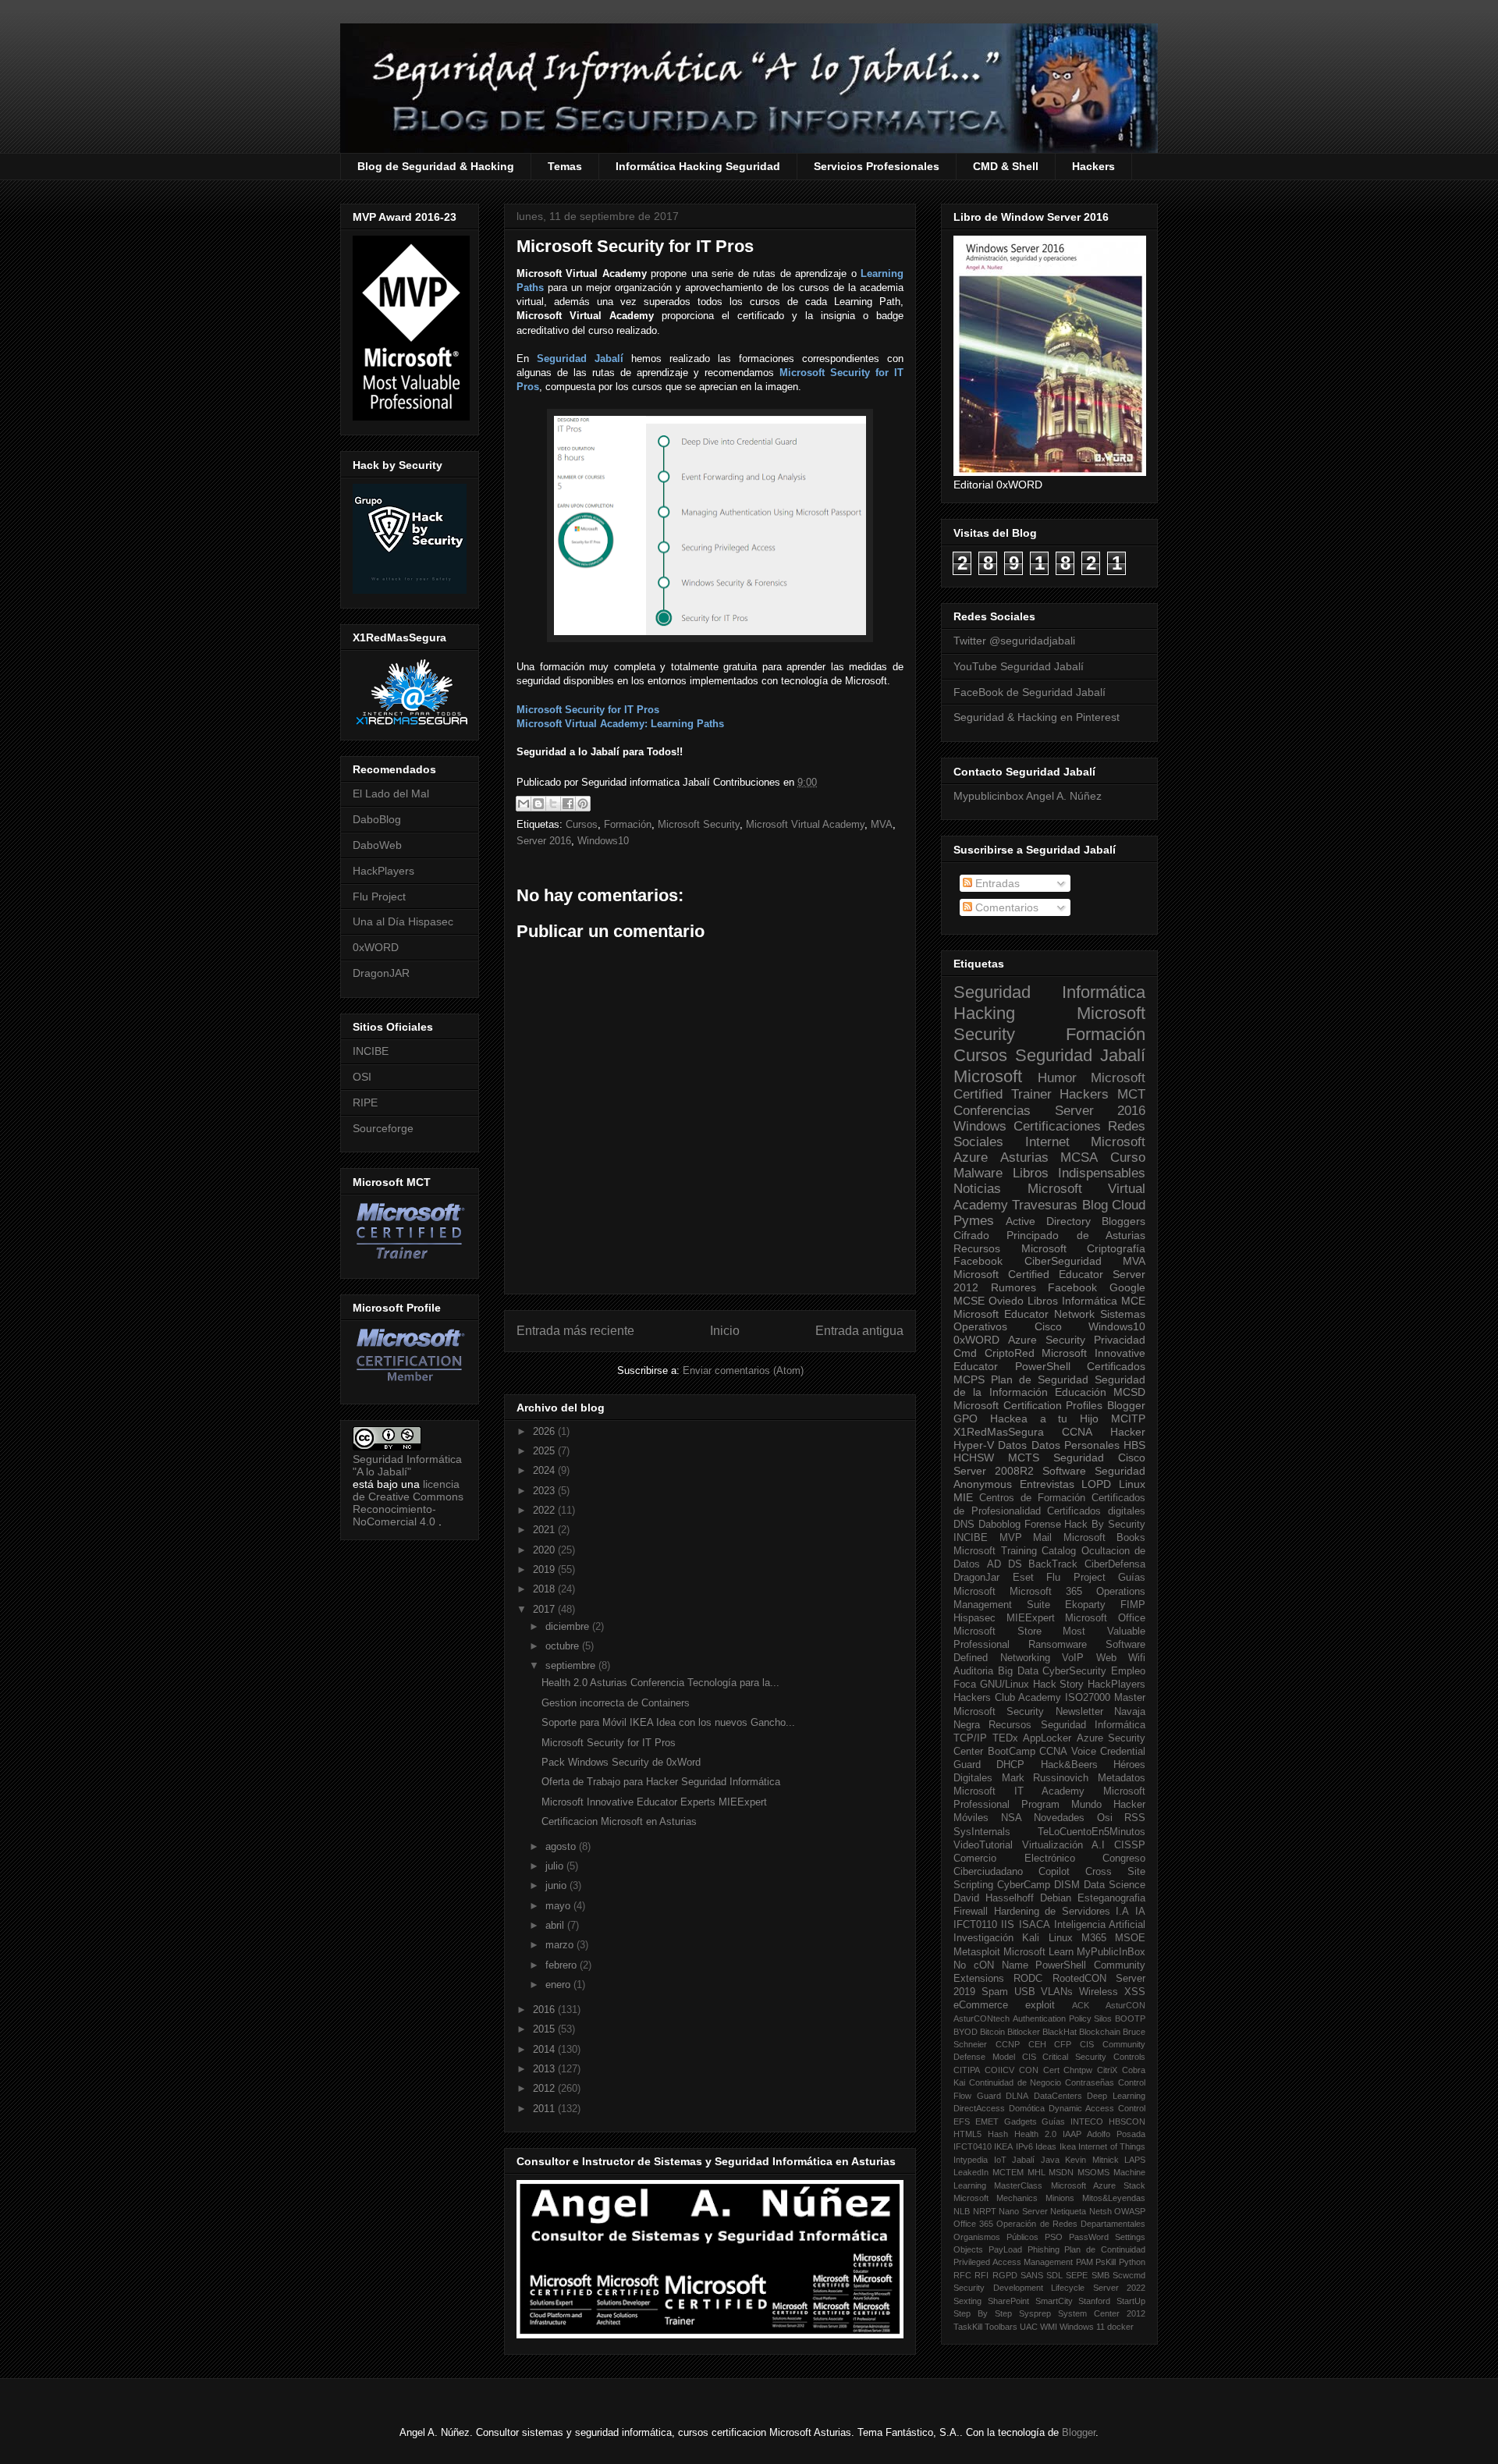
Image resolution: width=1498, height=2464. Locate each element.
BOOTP (1130, 2018)
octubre (564, 1646)
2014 (545, 2049)
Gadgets (1021, 2121)
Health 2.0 (1035, 2134)
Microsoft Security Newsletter (1028, 1712)
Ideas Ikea (1055, 2146)
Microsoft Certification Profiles (1028, 1405)
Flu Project (379, 896)
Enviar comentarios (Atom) (743, 1370)
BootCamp (1012, 1752)
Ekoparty (1085, 1605)
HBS (1134, 1445)
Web (1106, 1658)
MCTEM (1008, 2172)
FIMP (1133, 1605)
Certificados (1116, 1366)
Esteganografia (1111, 1898)
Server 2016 (544, 841)
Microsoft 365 (1046, 1592)
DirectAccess (979, 2108)
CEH (1037, 2044)
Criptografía (1116, 1248)
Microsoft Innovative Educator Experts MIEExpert (654, 1802)
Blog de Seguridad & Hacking (436, 166)
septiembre (572, 1665)
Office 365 (973, 2224)
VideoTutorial (983, 1845)
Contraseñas (1090, 2082)
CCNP (1008, 2044)
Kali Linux (1047, 1938)
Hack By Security (1105, 1525)
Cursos (582, 824)
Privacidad (1120, 1340)
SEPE (1077, 2275)
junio (557, 1885)
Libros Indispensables (1079, 1173)
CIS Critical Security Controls (1084, 2057)
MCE (1133, 1301)
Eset (1023, 1578)
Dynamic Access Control (1097, 2108)
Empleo (1128, 1671)
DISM (1067, 1885)
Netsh (1100, 2211)
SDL (1054, 2275)
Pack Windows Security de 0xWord (621, 1762)
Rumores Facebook (1044, 1287)
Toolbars (1001, 2327)
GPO (966, 1418)
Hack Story (1059, 1685)
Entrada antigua (859, 1331)
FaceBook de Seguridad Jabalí (1029, 692)
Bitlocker (1024, 2032)
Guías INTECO (1072, 2121)
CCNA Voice (1068, 1752)
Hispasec (974, 1618)
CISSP (1130, 1845)
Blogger (1126, 1405)
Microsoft (988, 1076)
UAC (1029, 2327)
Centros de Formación (1032, 1498)
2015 (545, 2029)
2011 (545, 2109)
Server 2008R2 (994, 1471)
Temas (565, 166)
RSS (1135, 1818)
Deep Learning (1116, 2096)
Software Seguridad (1094, 1471)
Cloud (1129, 1205)
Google (1127, 1287)
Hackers (1093, 166)
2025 (545, 1451)
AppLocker (1047, 1738)
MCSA (1079, 1157)
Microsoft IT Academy (1019, 1791)
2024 (545, 1470)
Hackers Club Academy (1007, 1698)
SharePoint (1008, 2301)
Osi (1105, 1818)
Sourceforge (383, 1128)
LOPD (1096, 1484)
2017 (545, 1609)
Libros (1043, 1301)
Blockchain (1100, 2032)
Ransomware (1058, 1645)
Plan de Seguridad (1040, 1379)
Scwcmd (1129, 2275)
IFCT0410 (973, 2146)
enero (559, 1985)
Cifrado (971, 1235)
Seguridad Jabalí (1080, 1055)
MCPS (969, 1379)
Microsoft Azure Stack (1099, 2185)
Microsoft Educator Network (1024, 1314)
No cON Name (991, 1965)
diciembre (569, 1626)
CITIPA (967, 2070)
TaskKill (968, 2327)
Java (1050, 2160)
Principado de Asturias (1076, 1235)
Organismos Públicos (996, 2237)
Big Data (1018, 1671)
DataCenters (1058, 2096)
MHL (1037, 2172)
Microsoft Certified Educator (1028, 1274)
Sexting (967, 2301)
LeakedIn (971, 2172)
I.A (1122, 1912)
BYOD (966, 2032)
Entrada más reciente (575, 1331)
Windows (980, 1126)
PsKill (1106, 2262)
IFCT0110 (975, 1925)
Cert (1051, 2070)
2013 (545, 2069)
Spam (995, 1992)
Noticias (977, 1189)
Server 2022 (1120, 2288)
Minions (1060, 2198)
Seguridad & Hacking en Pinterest (1037, 717)
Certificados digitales (1096, 1511)
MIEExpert (1031, 1618)
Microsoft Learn (1038, 1952)
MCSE (969, 1301)
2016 (545, 2010)
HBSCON (1127, 2121)
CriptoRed (1010, 1353)
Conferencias (992, 1111)
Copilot (1054, 1872)
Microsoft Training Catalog (1015, 1551)
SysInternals (982, 1832)
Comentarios (1005, 907)
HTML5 (967, 2134)
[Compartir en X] (553, 804)
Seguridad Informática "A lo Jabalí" (407, 1465)
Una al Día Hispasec (403, 921)
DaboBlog (377, 819)
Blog (1095, 1205)
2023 (545, 1491)
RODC (1028, 1979)
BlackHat (1060, 2032)
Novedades (1059, 1818)
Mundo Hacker (1108, 1805)
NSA (1012, 1818)
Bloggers (1123, 1221)
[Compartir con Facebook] (568, 804)
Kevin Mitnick (1092, 2160)
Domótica (1027, 2108)
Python (1132, 2262)
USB (1025, 1992)
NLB (962, 2211)
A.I (1098, 1845)
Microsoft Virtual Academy (805, 824)
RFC (962, 2275)
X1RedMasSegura (999, 1432)
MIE (963, 1497)
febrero (563, 1965)
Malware (978, 1173)
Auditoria (973, 1671)
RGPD (1005, 2275)
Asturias (1024, 1157)
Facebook (978, 1261)
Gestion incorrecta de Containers (616, 1703)
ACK (1081, 2005)
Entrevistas (1047, 1484)
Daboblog (999, 1525)
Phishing (1044, 2249)
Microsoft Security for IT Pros (609, 1743)
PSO (1054, 2237)
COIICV (999, 2070)
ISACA (1035, 1925)
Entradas (996, 883)
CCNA (1077, 1432)
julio (556, 1866)
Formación (628, 824)
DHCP (1010, 1765)
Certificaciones (1057, 1126)
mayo (559, 1906)
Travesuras (1045, 1205)
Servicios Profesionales (877, 166)
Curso (1128, 1157)
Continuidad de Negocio (1015, 2082)
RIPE (365, 1102)
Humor (1057, 1078)
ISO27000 (1088, 1698)
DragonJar (976, 1578)
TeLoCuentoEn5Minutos (1092, 1832)
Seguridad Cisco (1099, 1457)
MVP (1011, 1538)
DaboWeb (377, 845)
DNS (964, 1525)
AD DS (1005, 1564)
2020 (545, 1550)
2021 (545, 1530)
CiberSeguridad (1063, 1261)
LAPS (1135, 2160)
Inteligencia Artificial (1100, 1925)
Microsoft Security (699, 824)
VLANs (1057, 1992)
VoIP (1073, 1658)
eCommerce (981, 2005)
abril (556, 1925)
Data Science (1115, 1885)
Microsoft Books (1105, 1538)
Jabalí (1023, 2160)
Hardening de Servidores (1052, 1912)
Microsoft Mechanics (996, 2198)
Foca (965, 1685)
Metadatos (1122, 1778)
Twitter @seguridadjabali (1014, 641)
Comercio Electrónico (1014, 1859)
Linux (1132, 1484)
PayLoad (1005, 2249)
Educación (1081, 1392)
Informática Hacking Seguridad (698, 166)
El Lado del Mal (391, 794)
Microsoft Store (997, 1631)
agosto (562, 1846)
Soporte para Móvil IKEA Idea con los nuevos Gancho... (668, 1722)
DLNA (1017, 2096)
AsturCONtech (982, 2018)
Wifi (1137, 1658)
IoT (1000, 2160)
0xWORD (376, 947)
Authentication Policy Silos (1063, 2018)
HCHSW (974, 1457)
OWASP (1130, 2211)
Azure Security (1047, 1340)
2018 (545, 1589)
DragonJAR (381, 973)
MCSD (1129, 1392)
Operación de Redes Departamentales (1071, 2224)
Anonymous (983, 1484)
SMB (1100, 2275)
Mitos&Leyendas (1114, 2198)
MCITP (1128, 1418)
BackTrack (1053, 1564)
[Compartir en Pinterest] (583, 804)
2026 (545, 1431)
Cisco (1048, 1326)
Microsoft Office (1105, 1618)
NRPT (985, 2211)
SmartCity (1054, 2301)
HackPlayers (383, 871)
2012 (545, 2088)
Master (1130, 1698)
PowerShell (1043, 1366)
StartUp (1131, 2301)
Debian (1056, 1898)
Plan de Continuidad (1105, 2249)
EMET (987, 2121)
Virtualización (1053, 1845)
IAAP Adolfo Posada (1104, 2134)
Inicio (725, 1331)
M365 (1094, 1938)
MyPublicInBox (1111, 1952)
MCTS (1024, 1457)
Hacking (984, 1013)
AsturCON (1125, 2005)
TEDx (1005, 1738)
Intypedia (971, 2160)
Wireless (1099, 1992)
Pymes (974, 1221)
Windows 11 (1082, 2327)
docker (1120, 2327)
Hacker (1128, 1432)
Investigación (983, 1938)
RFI (982, 2275)
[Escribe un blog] (538, 804)
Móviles (971, 1818)
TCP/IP (970, 1738)
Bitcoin (992, 2032)
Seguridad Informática (1049, 992)
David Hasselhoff (994, 1898)
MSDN (1061, 2172)
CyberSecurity (1074, 1671)
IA (1140, 1912)
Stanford (1094, 2301)
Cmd (965, 1353)
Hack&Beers (1069, 1765)
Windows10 (603, 841)
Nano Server (1023, 2211)
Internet (1047, 1142)
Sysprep (1035, 2313)
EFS (962, 2121)
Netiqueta (1068, 2211)
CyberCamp (1024, 1885)
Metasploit (977, 1952)
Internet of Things (1112, 2146)
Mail (1042, 1538)
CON (1029, 2070)
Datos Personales (1076, 1445)
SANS (1032, 2275)
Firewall (971, 1912)
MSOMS (1093, 2172)
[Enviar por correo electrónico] (524, 804)
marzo (561, 1945)
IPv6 (1024, 2146)
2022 (545, 1510)
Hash (998, 2134)
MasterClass (1018, 2185)
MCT (1131, 1094)
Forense (1043, 1525)
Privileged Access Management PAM (1023, 2262)
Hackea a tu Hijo (1044, 1418)
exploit (1040, 2005)
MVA (882, 824)
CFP (1063, 2044)
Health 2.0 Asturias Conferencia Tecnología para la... (660, 1683)
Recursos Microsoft (1010, 1248)
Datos (1012, 1445)
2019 (545, 1569)
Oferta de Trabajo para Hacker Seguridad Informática (661, 1782)
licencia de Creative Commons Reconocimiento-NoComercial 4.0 (408, 1503)
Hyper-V (974, 1445)
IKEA (1003, 2146)
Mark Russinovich (1045, 1778)
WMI (1049, 2327)
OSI (362, 1077)
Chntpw (1078, 2070)
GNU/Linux (1005, 1685)
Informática (1090, 1301)
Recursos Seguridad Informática (1067, 1725)
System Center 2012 (1102, 2313)
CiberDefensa (1115, 1564)
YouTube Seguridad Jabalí (1019, 666)
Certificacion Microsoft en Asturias (619, 1821)
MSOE (1130, 1938)
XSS (1135, 1992)
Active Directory (1048, 1221)
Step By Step (983, 2313)
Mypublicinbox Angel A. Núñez (1028, 796)
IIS (1008, 1925)
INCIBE (371, 1051)
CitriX (1107, 2070)
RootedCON (1079, 1979)
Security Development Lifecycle (1019, 2288)
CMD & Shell (1006, 166)
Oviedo (1006, 1301)
